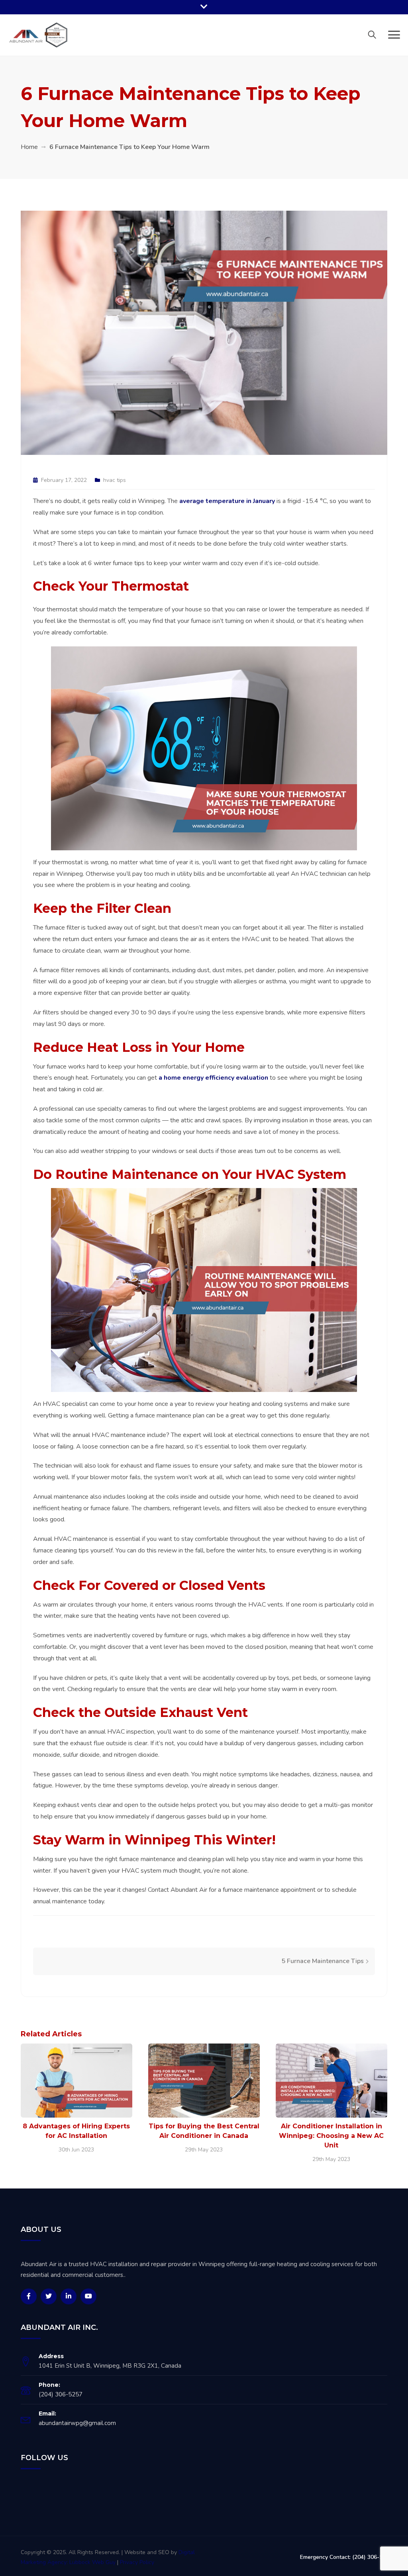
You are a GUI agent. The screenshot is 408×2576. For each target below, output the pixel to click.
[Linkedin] (69, 2296)
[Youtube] (88, 2296)
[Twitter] (49, 2296)
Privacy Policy (137, 2562)
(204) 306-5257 (61, 2394)
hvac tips (115, 480)
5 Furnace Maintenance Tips (323, 1961)
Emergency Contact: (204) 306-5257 (346, 2557)
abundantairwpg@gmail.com (77, 2423)
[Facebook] (29, 2296)
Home (29, 147)
